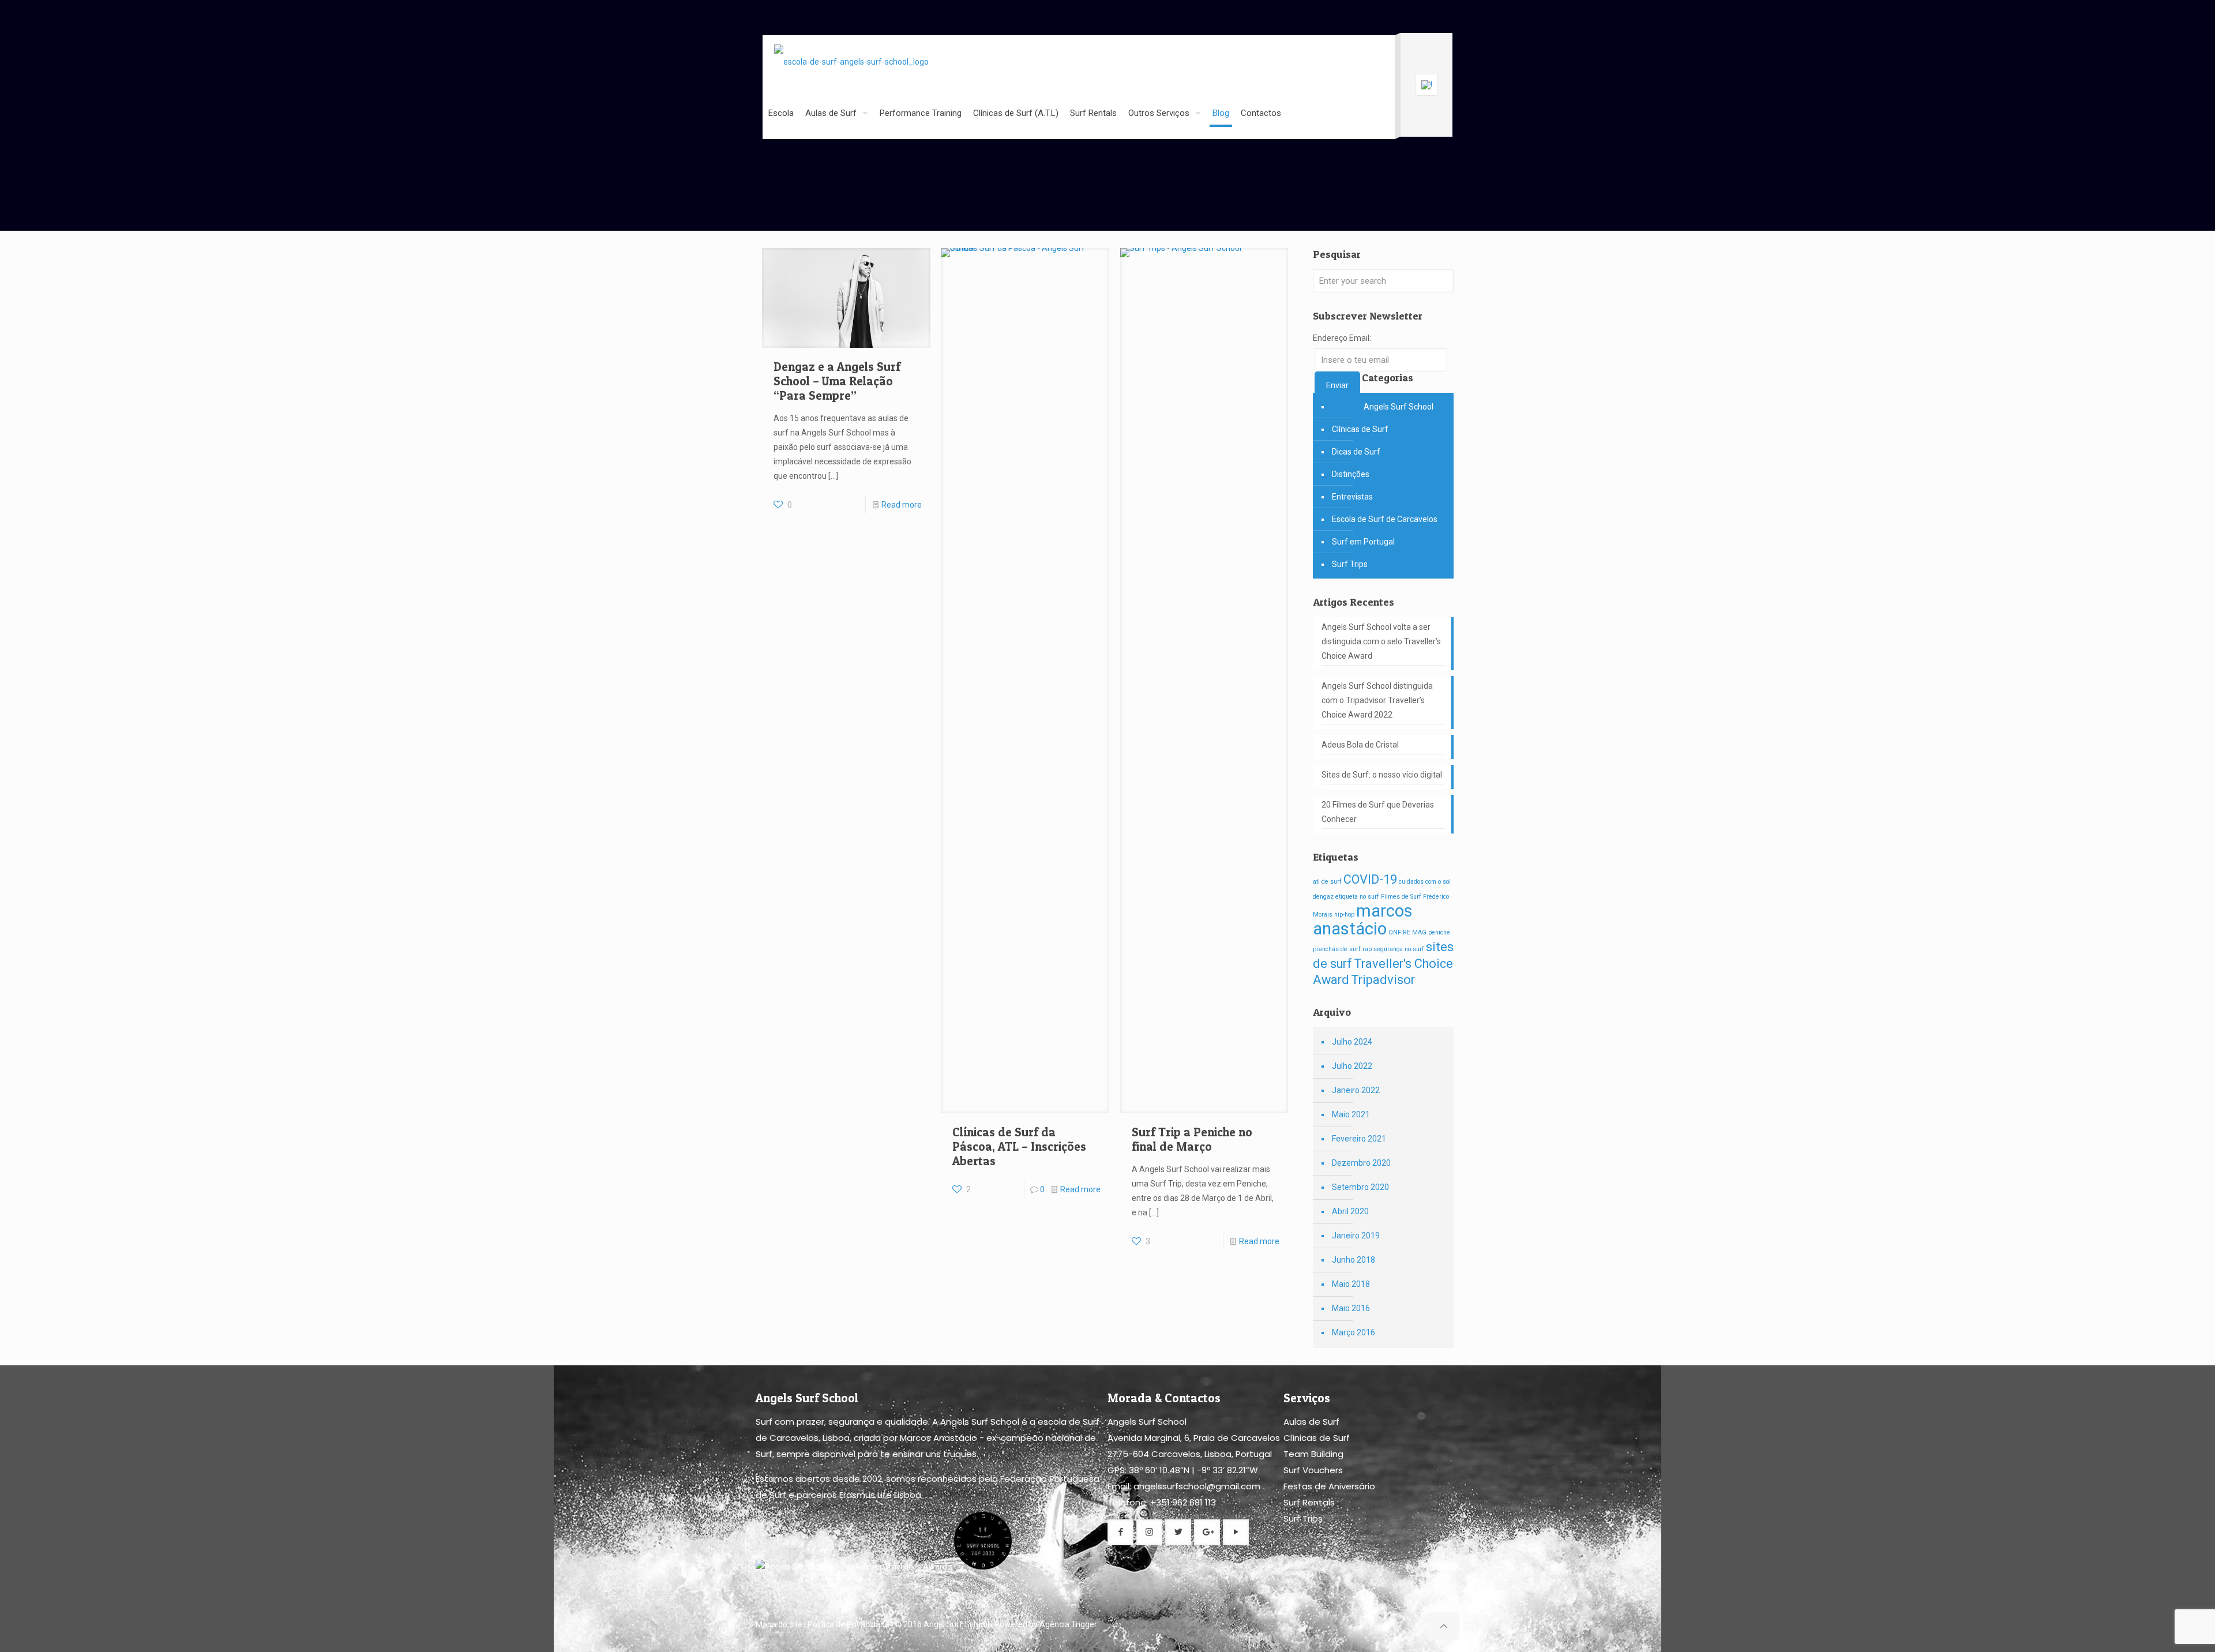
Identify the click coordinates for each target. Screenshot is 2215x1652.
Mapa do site (779, 1624)
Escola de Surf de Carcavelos (1385, 519)
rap (1367, 949)
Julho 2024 (1352, 1042)
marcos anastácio (1363, 920)
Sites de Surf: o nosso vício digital (1382, 775)
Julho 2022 (1352, 1066)
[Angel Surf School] (851, 61)
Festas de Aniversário (1329, 1486)
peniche (1439, 932)
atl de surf (1327, 882)
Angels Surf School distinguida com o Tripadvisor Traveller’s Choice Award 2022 (1377, 700)
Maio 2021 (1351, 1114)
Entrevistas (1352, 497)
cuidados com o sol (1425, 882)
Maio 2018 (1351, 1284)
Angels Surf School (1399, 407)
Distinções (1351, 474)
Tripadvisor (1383, 980)
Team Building (1313, 1454)
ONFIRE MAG (1407, 932)
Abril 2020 (1350, 1211)
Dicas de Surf (1356, 452)
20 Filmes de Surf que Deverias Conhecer (1378, 812)
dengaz (1323, 897)
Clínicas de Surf (1360, 429)
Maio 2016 (1351, 1308)
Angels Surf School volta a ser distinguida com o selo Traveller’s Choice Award (1381, 641)
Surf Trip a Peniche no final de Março (1192, 1139)
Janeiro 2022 (1356, 1090)
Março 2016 (1354, 1332)
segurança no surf (1399, 949)
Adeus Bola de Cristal (1360, 745)
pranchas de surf (1337, 949)
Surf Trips (1350, 564)
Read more (902, 505)
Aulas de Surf (1311, 1422)
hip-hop (1344, 915)
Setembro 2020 (1360, 1187)
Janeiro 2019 (1356, 1236)
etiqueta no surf (1357, 897)
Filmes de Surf (1401, 897)
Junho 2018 (1354, 1260)
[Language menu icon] (1426, 85)
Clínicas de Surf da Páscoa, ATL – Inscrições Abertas (1019, 1146)
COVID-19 (1370, 879)
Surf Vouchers (1313, 1470)
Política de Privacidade (849, 1624)
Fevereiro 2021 (1359, 1139)
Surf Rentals (1309, 1502)
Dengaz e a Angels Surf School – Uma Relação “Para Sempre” (837, 381)
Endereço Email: (1342, 338)
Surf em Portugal (1363, 542)
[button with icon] (1120, 1532)
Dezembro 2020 (1361, 1163)
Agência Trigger (1068, 1624)
